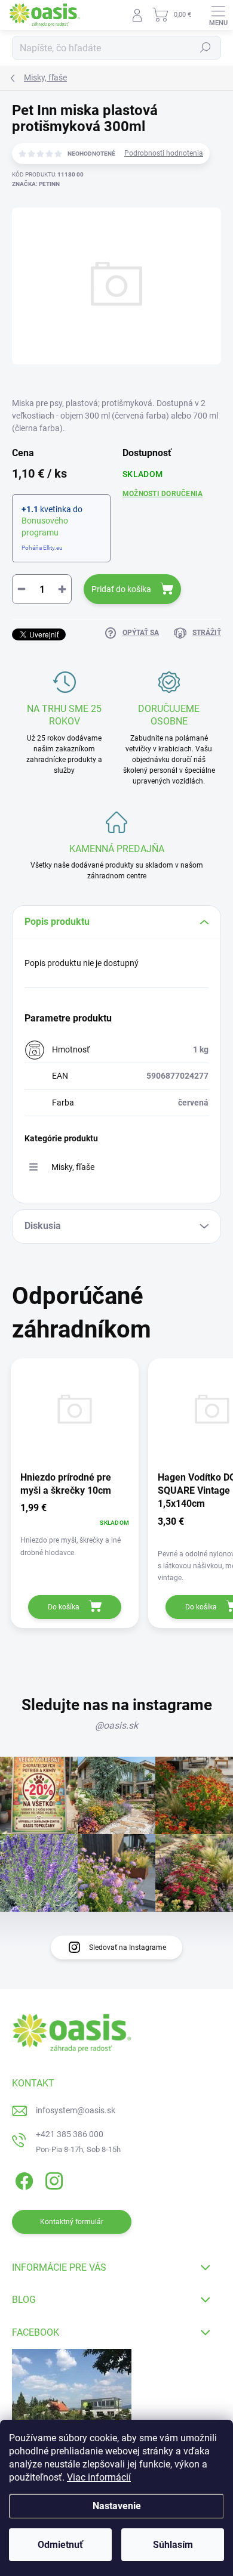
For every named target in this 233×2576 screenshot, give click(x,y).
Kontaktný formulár (72, 2222)
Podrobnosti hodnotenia (164, 153)
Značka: (36, 184)
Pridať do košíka (121, 589)
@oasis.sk (116, 1725)
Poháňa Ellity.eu (42, 548)
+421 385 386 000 (70, 2134)
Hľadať (206, 48)
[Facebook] (22, 2179)
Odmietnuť (60, 2545)
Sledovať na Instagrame (128, 1948)
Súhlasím (173, 2545)
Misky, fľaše (73, 1167)
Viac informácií (99, 2477)
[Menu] (218, 15)
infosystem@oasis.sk (76, 2110)
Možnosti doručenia (163, 494)
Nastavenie (117, 2506)
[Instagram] (52, 2179)
